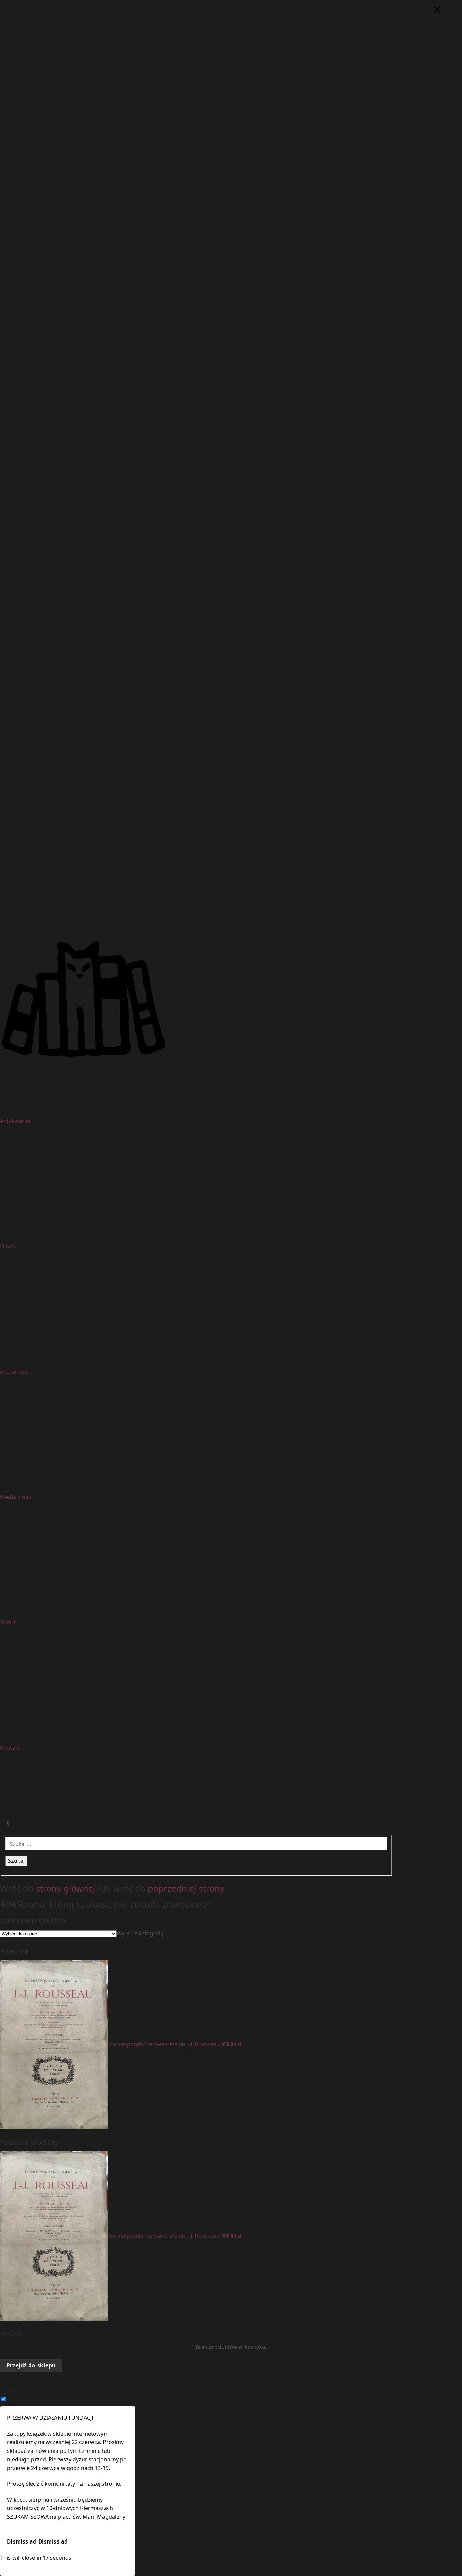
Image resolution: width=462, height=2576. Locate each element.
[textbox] (140, 1933)
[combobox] (140, 1933)
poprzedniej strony (186, 1888)
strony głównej (66, 1888)
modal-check (15, 2389)
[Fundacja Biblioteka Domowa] (231, 999)
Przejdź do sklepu (31, 2365)
